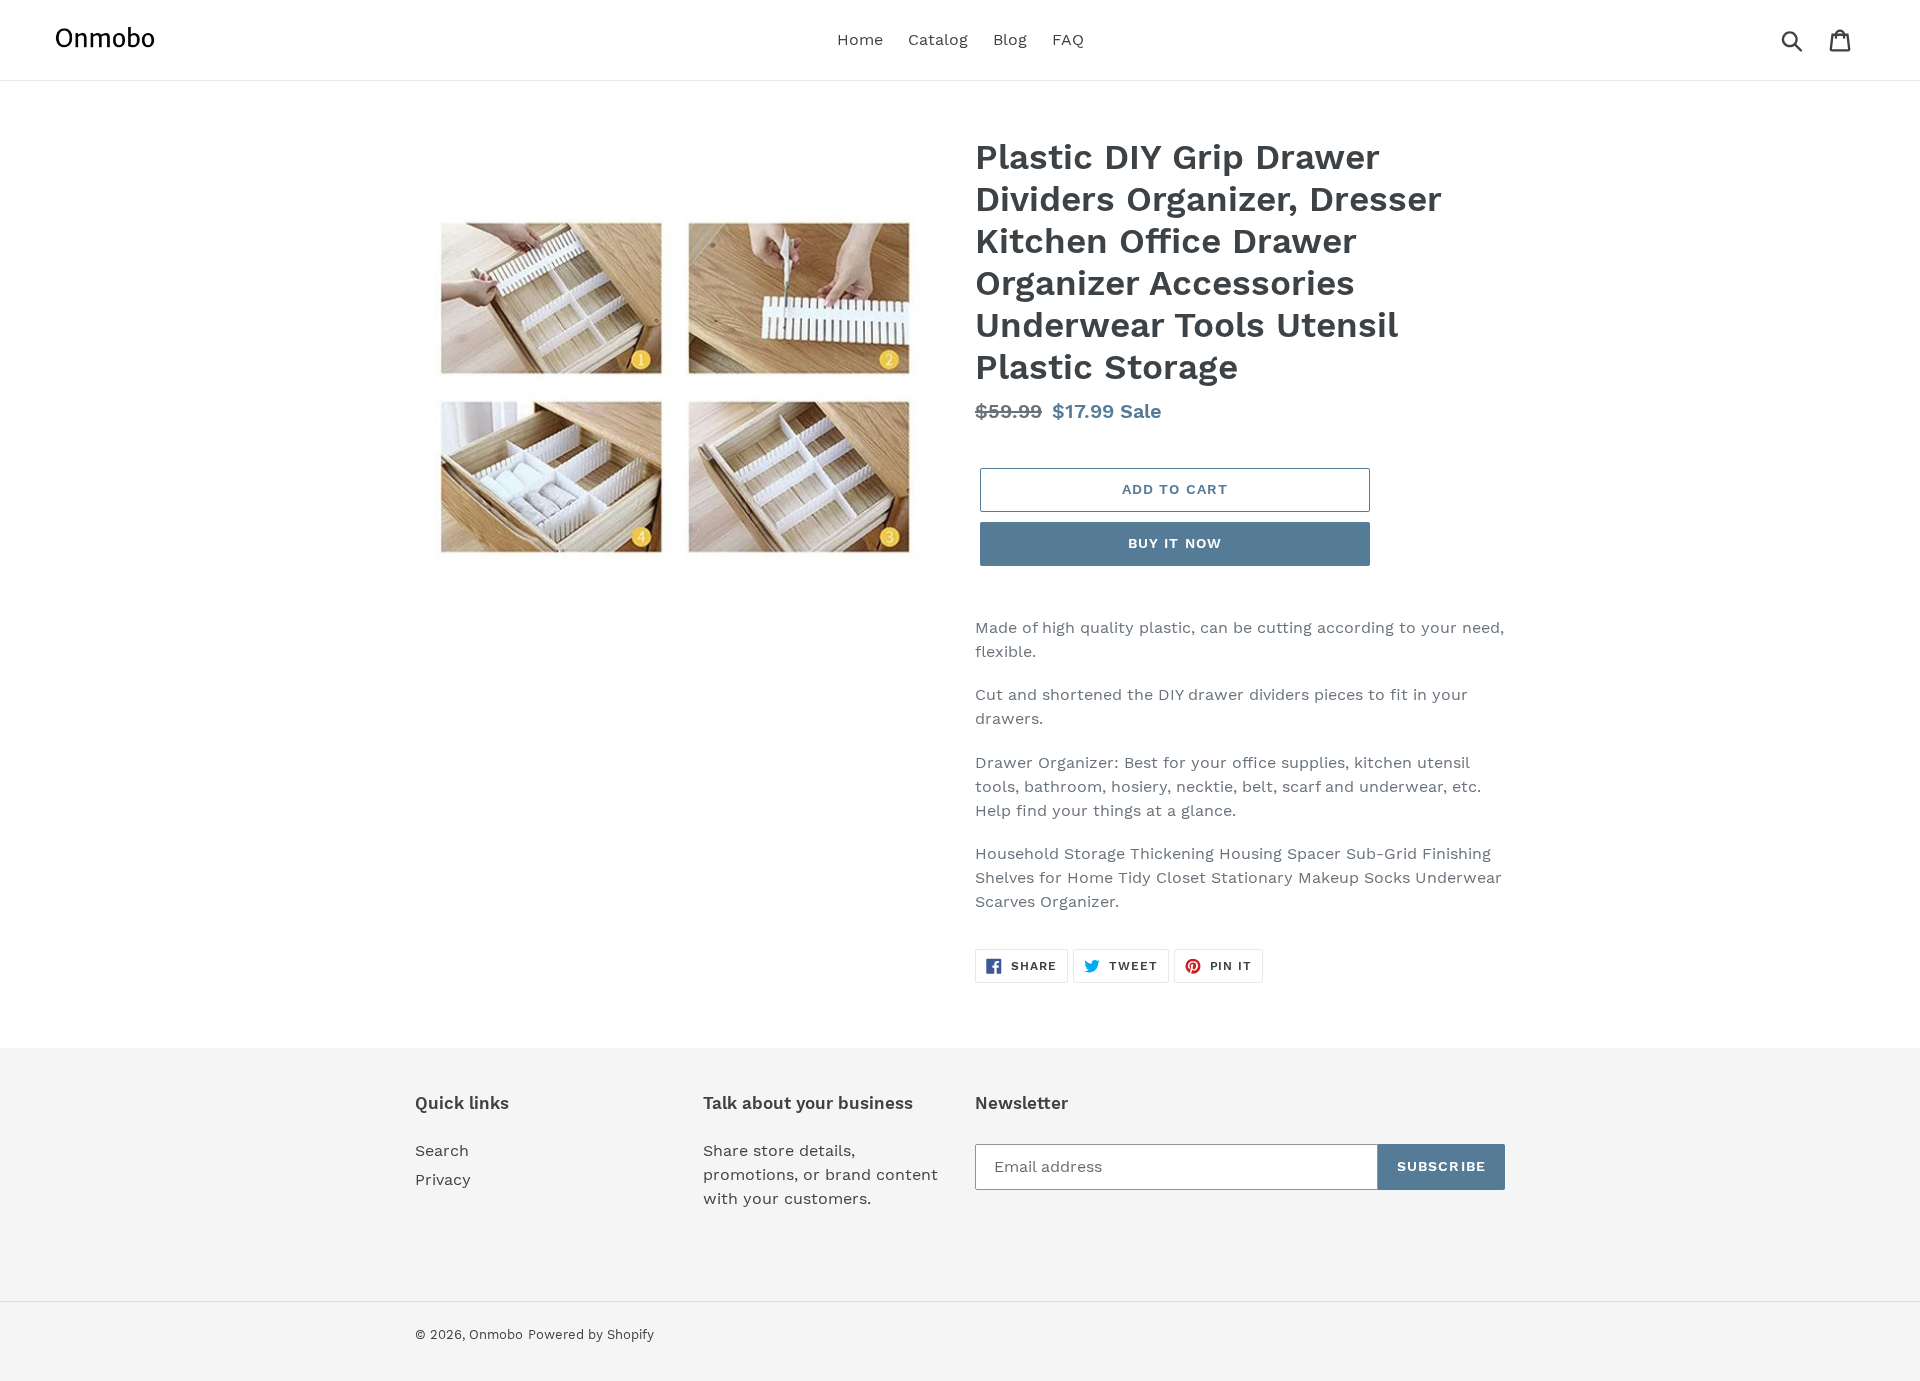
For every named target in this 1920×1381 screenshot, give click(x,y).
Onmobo (496, 1334)
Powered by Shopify (591, 1334)
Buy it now (1175, 543)
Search (442, 1150)
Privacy (443, 1179)
